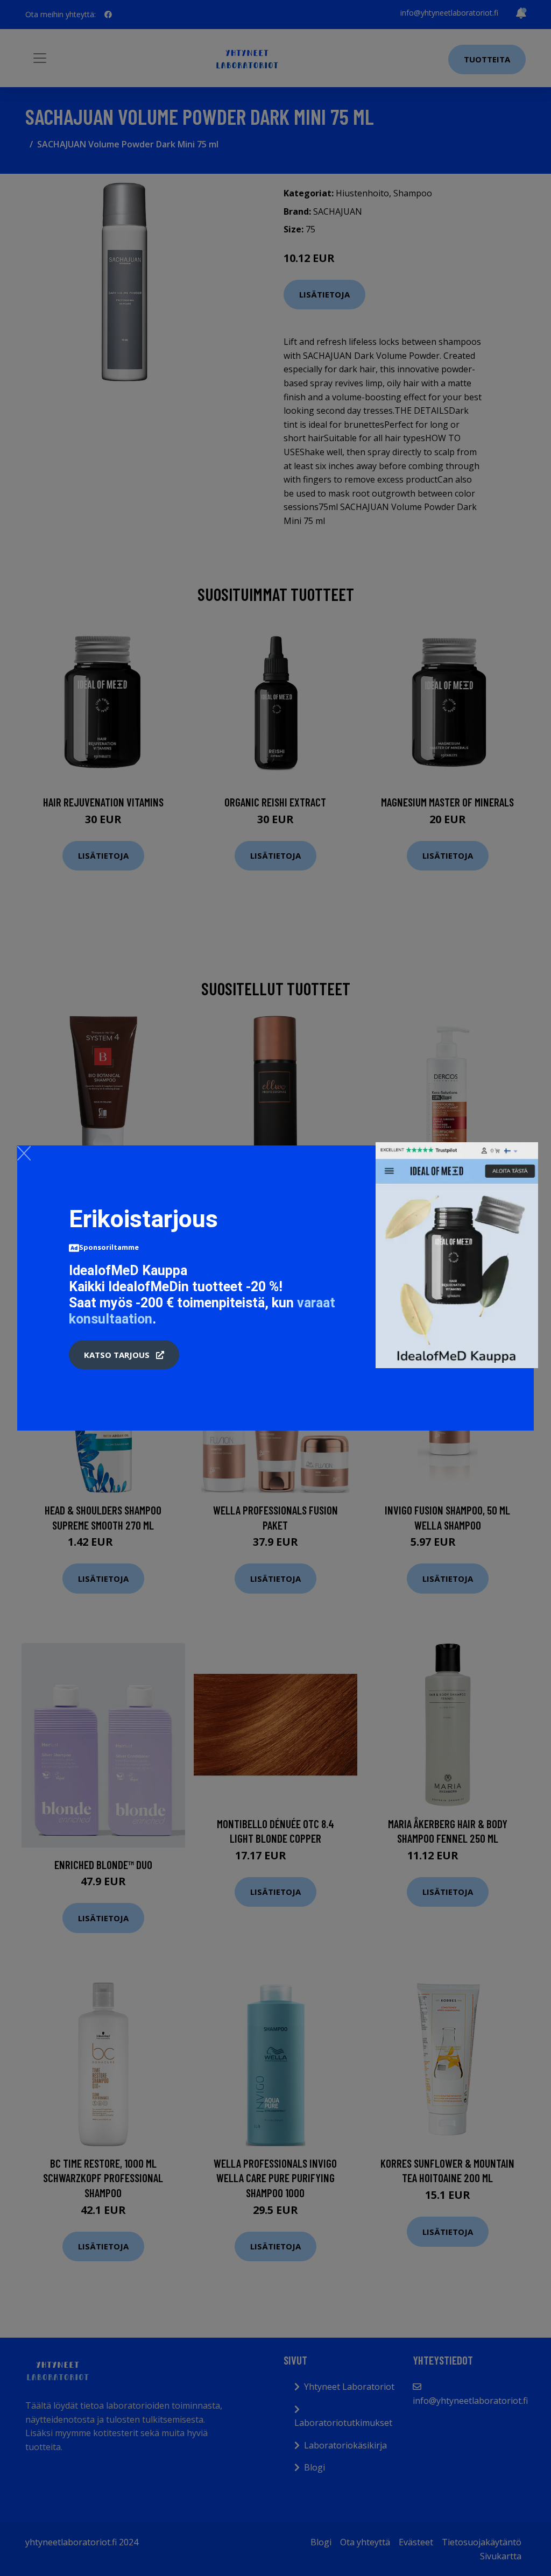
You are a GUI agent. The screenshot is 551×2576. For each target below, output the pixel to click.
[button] (124, 1355)
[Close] (24, 1153)
